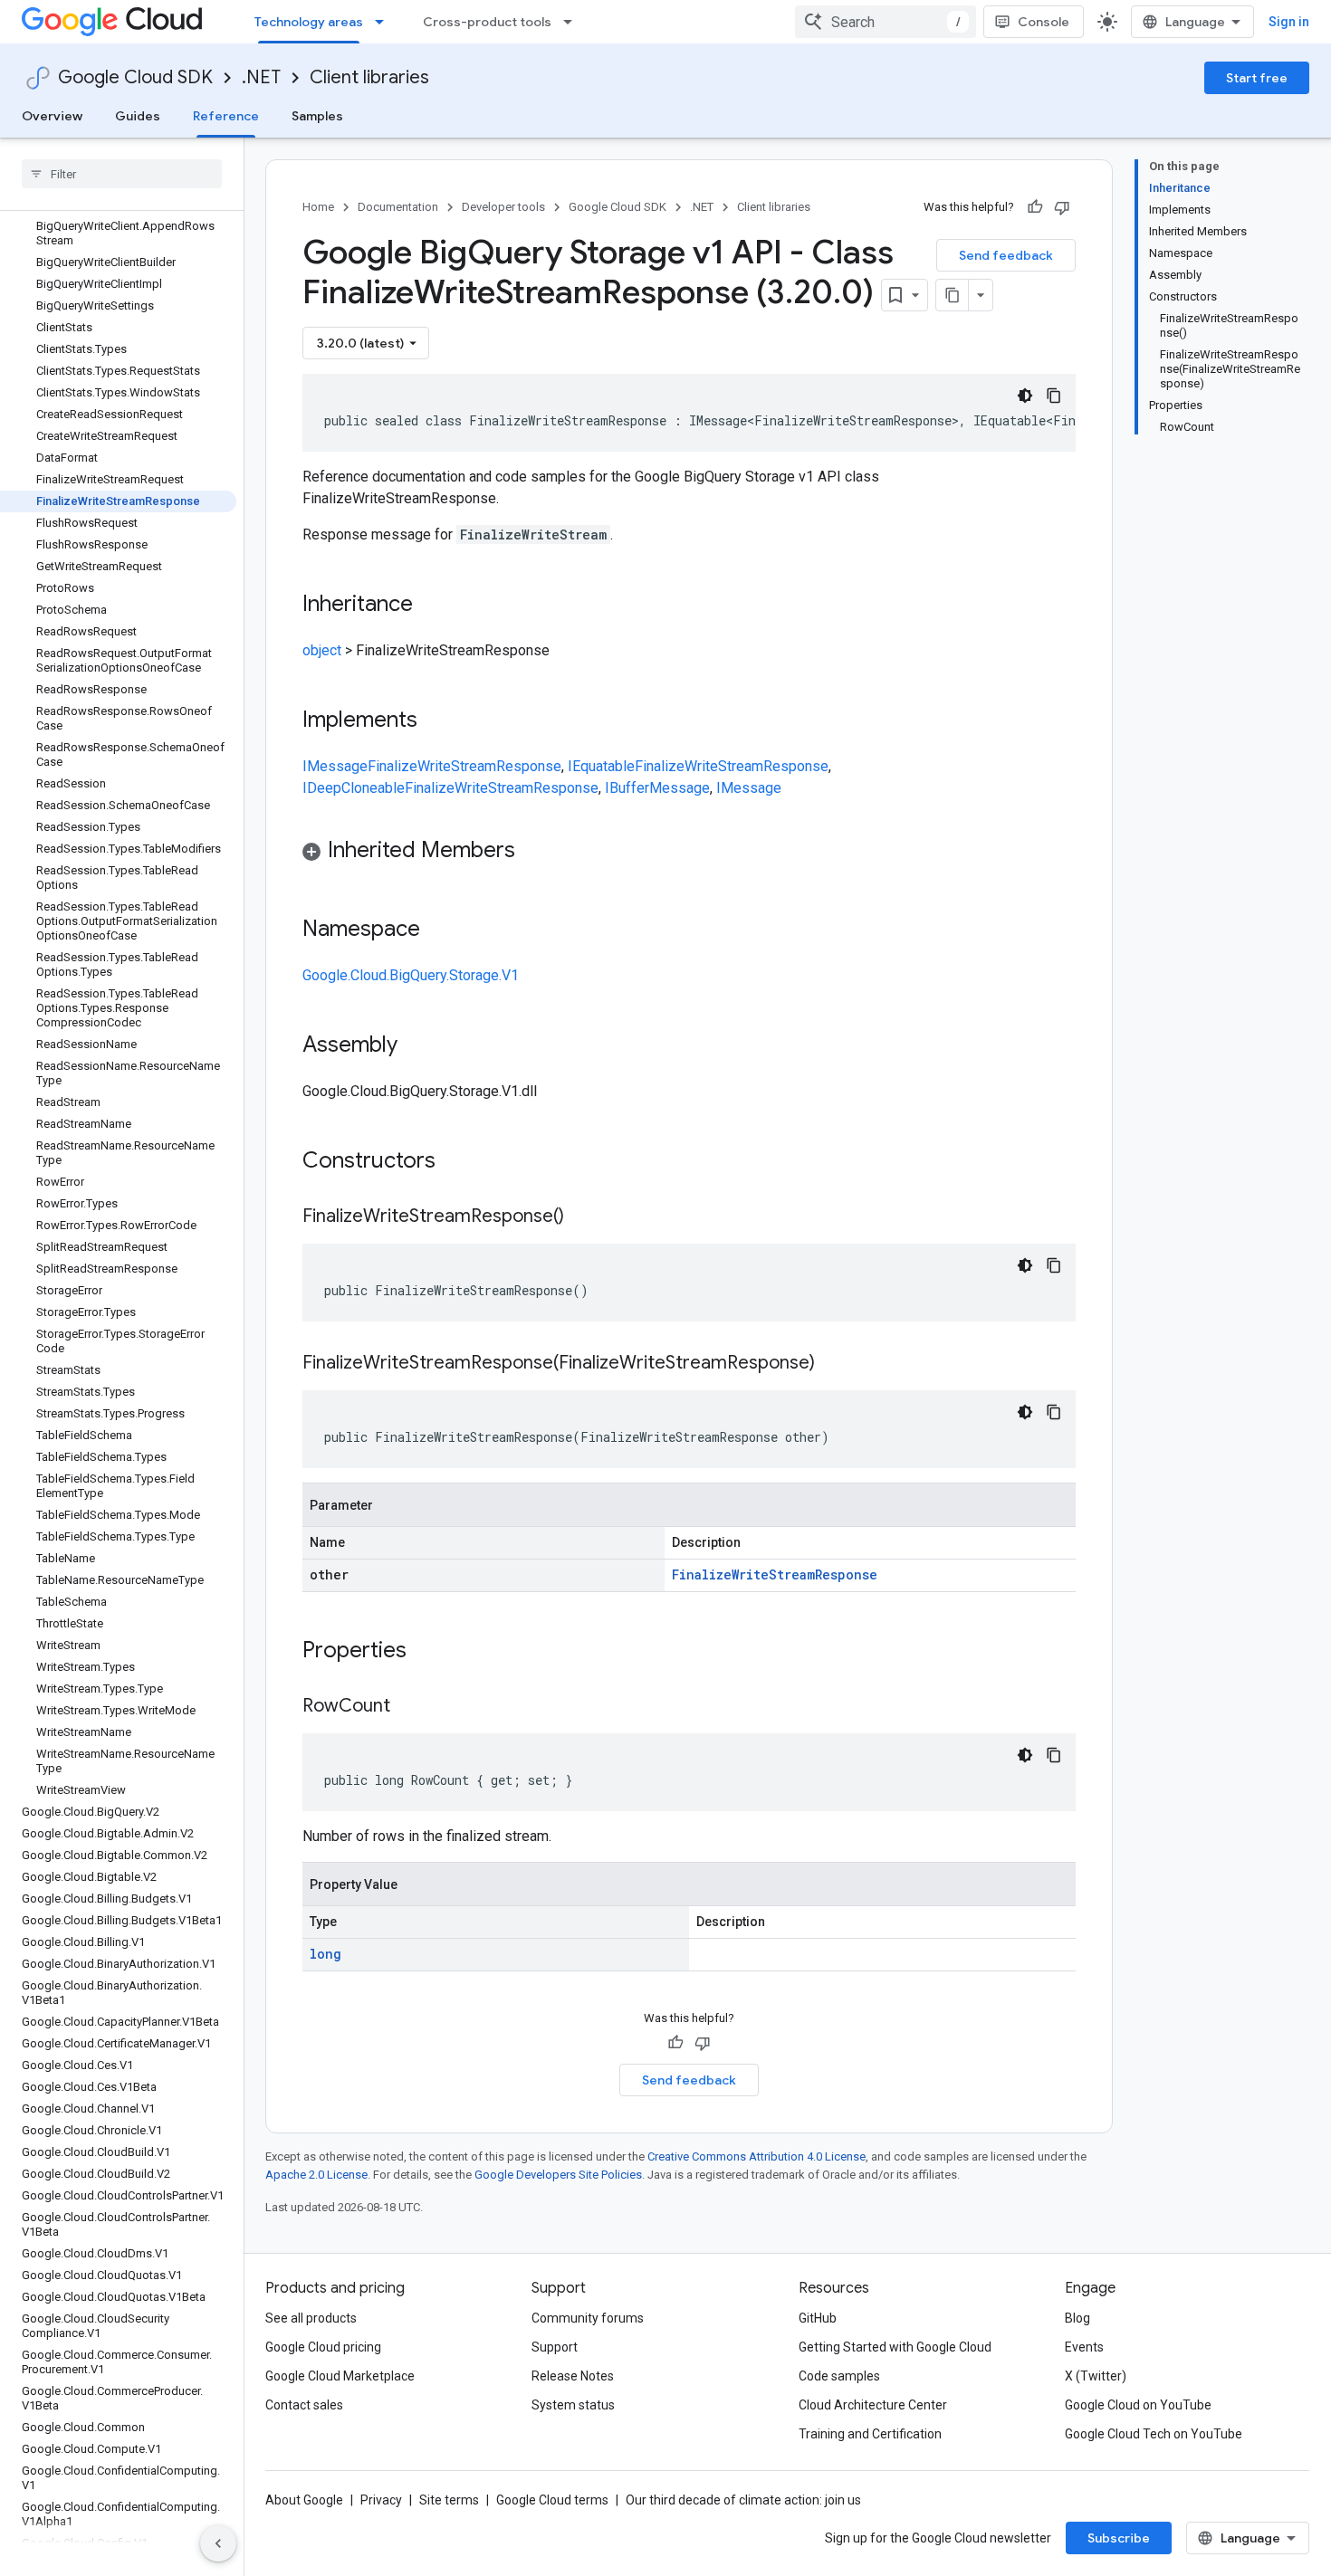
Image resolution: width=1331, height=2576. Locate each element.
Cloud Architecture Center (873, 2405)
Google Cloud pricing (323, 2347)
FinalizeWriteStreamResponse (464, 766)
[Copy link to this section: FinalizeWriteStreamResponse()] (582, 1217)
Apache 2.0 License (316, 2175)
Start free (1257, 78)
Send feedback (1006, 255)
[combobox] (886, 22)
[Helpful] (1035, 207)
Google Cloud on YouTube (1138, 2405)
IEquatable (601, 766)
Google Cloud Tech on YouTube (1154, 2434)
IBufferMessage (657, 788)
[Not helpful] (1062, 207)
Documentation (398, 207)
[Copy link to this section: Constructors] (459, 1162)
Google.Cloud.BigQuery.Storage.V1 (411, 975)
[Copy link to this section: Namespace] (438, 930)
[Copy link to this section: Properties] (430, 1652)
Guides (138, 116)
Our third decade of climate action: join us (743, 2500)
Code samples (839, 2376)
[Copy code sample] (1054, 396)
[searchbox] (122, 174)
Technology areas (309, 22)
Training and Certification (870, 2434)
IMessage (335, 766)
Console (1044, 22)
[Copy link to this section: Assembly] (416, 1046)
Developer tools (503, 207)
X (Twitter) (1096, 2376)
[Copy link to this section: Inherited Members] (533, 852)
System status (573, 2405)
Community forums (588, 2318)
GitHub (818, 2318)
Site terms (449, 2500)
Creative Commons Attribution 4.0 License (756, 2156)
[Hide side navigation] (218, 2543)
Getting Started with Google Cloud (895, 2347)
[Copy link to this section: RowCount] (408, 1707)
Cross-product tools (487, 22)
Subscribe (1119, 2538)
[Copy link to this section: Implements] (436, 721)
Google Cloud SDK (135, 77)
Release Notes (573, 2376)
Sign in (1289, 22)
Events (1084, 2347)
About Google (304, 2500)
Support (555, 2347)
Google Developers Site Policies (558, 2175)
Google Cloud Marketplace (340, 2376)
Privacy (381, 2500)
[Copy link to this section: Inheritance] (431, 606)
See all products (311, 2318)
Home (318, 207)
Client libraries (369, 77)
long (326, 1954)
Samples (317, 116)
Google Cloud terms (552, 2500)
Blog (1077, 2318)
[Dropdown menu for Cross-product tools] (573, 22)
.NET (261, 77)
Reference (226, 116)
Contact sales (304, 2405)
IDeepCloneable (354, 788)
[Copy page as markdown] (953, 295)
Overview (52, 116)
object (322, 650)
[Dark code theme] (1025, 396)
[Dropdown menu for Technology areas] (385, 22)
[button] (689, 853)
